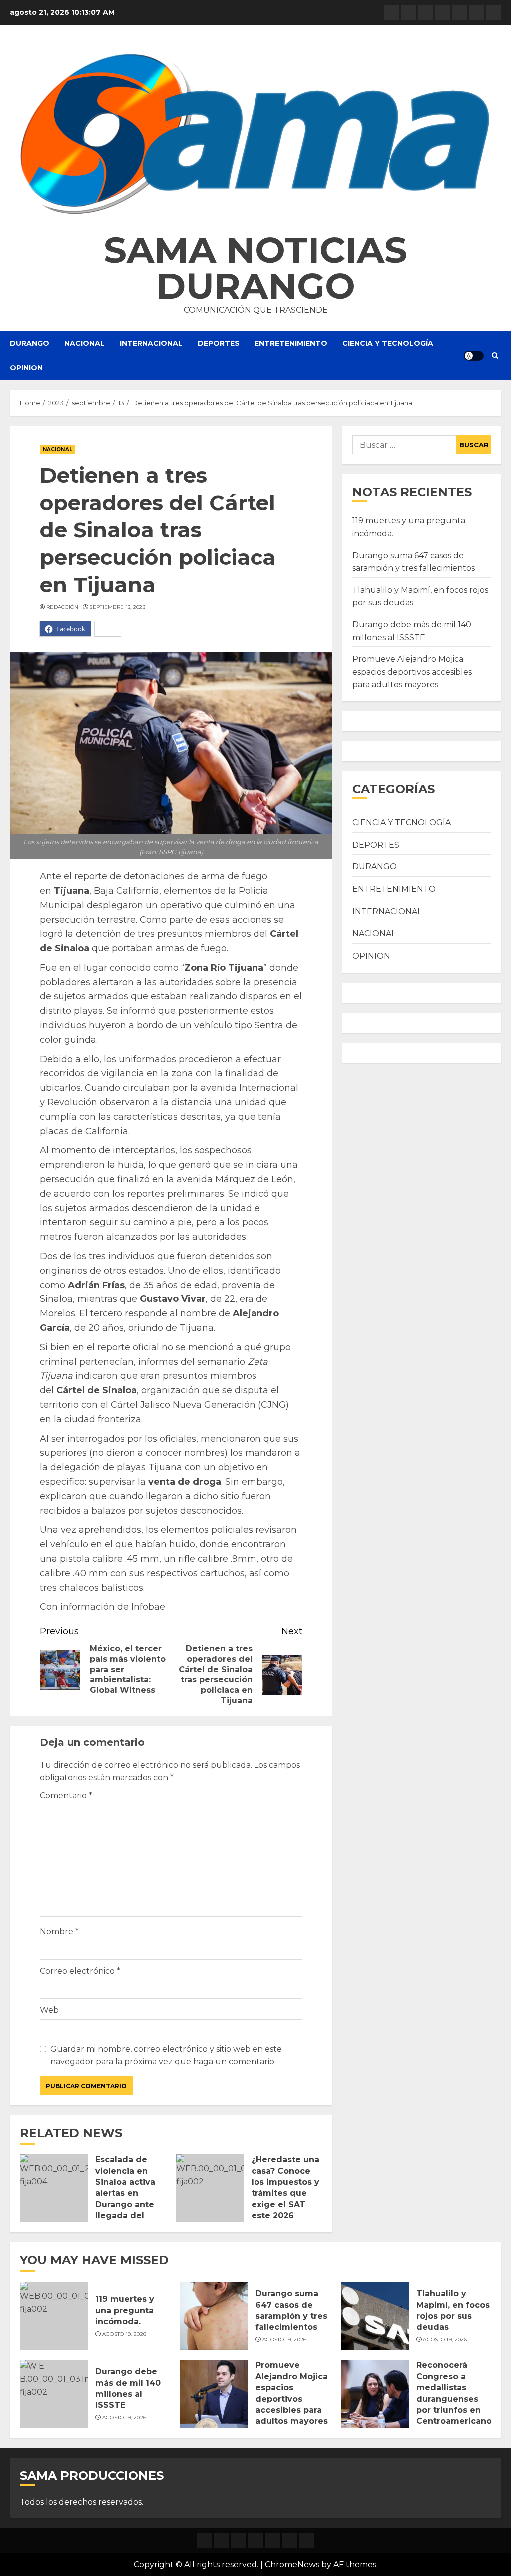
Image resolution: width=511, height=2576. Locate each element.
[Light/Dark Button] (474, 356)
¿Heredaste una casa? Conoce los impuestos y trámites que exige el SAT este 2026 (285, 2188)
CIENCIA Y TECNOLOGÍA (388, 343)
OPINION (26, 368)
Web (49, 2010)
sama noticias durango (255, 268)
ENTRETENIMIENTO (291, 343)
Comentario (66, 1796)
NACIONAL (85, 343)
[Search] (495, 356)
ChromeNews (292, 2564)
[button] (255, 134)
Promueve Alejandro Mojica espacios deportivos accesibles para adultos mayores (412, 672)
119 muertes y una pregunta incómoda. (125, 2310)
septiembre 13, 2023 (117, 607)
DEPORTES (219, 343)
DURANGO (30, 343)
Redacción (63, 607)
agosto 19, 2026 (125, 2334)
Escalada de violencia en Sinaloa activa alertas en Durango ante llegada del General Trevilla (129, 2193)
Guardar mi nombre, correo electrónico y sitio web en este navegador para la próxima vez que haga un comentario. (166, 2055)
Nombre (59, 1932)
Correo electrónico (80, 1971)
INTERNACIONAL (151, 343)
